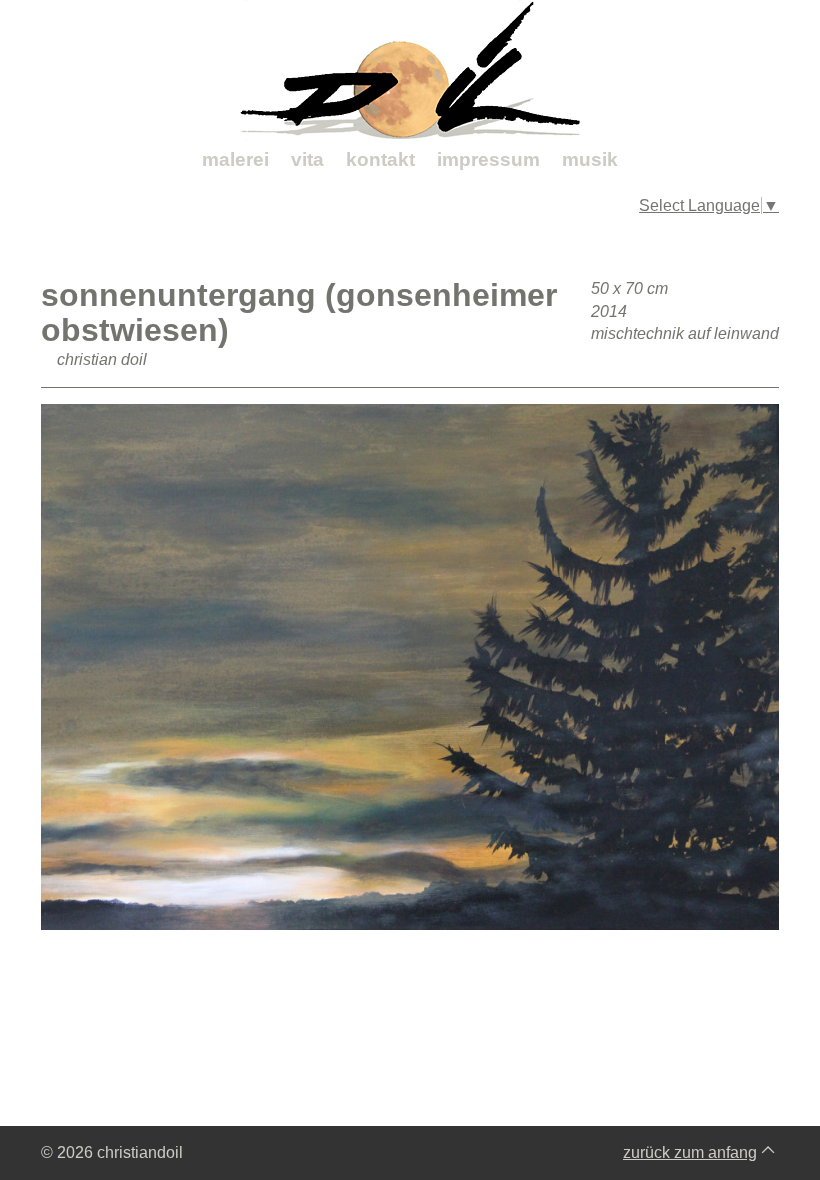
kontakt (380, 159)
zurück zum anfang (690, 1152)
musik (590, 159)
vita (307, 159)
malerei (235, 159)
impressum (488, 159)
